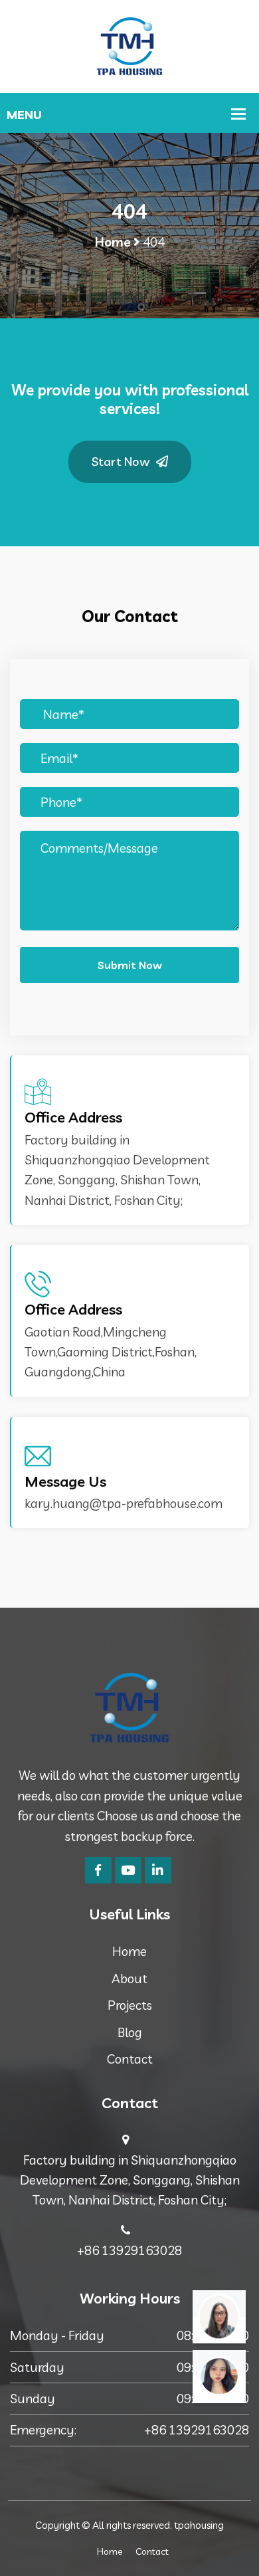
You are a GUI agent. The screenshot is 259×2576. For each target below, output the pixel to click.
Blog (130, 2032)
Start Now (121, 462)
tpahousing (199, 2525)
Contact (130, 2059)
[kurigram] (129, 45)
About (129, 1979)
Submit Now (130, 965)
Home (113, 242)
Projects (130, 2005)
